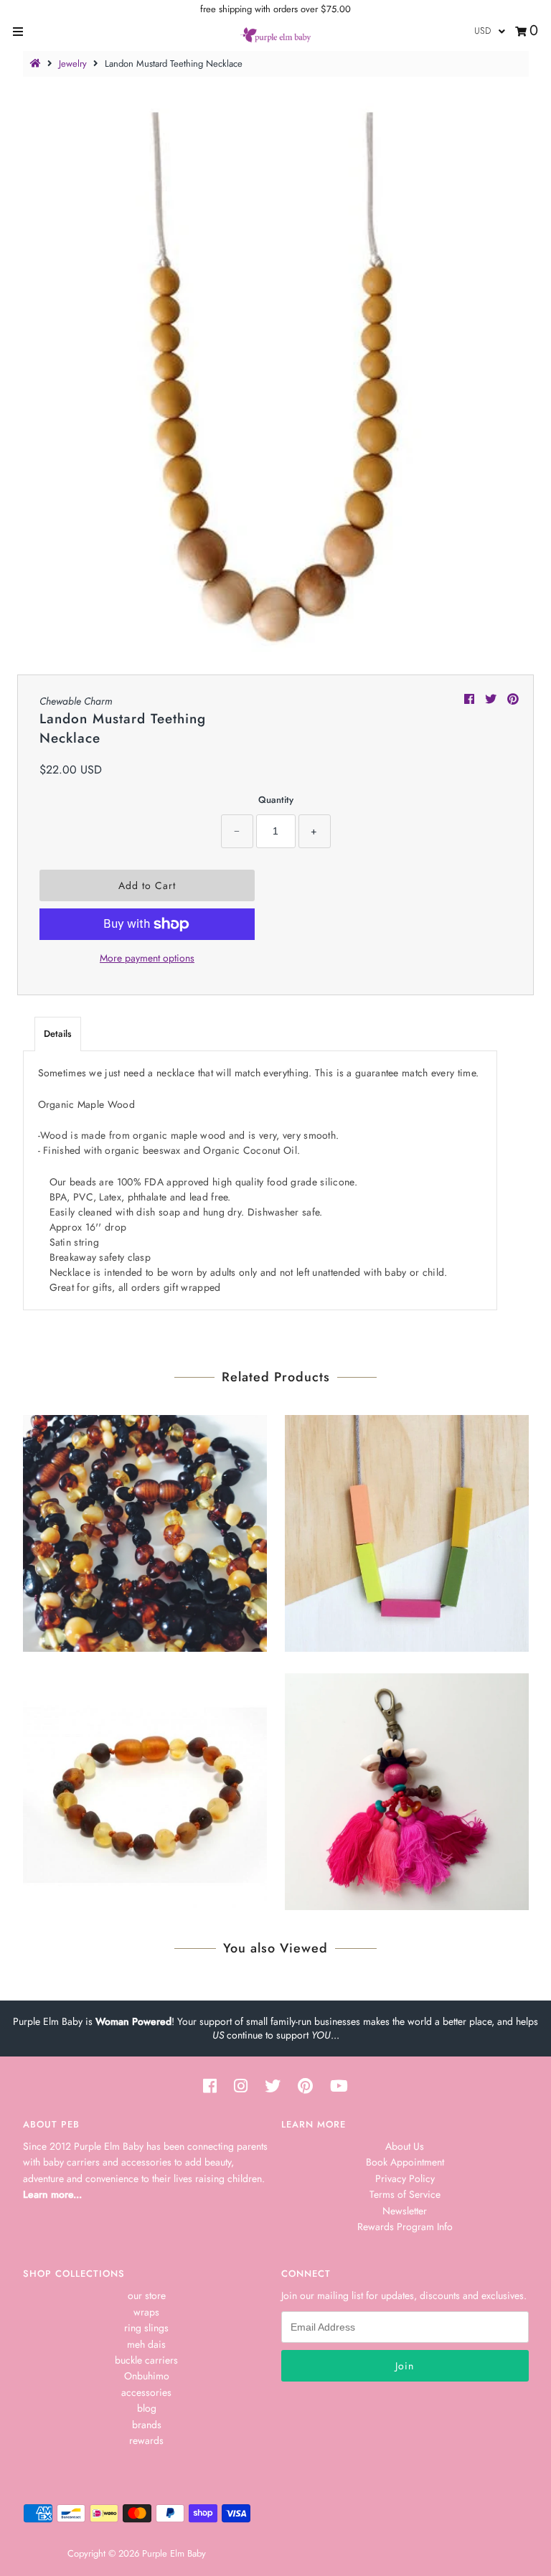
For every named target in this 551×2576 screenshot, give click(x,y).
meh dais (146, 2344)
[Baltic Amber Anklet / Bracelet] (145, 1788)
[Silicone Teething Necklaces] (407, 1530)
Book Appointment (405, 2162)
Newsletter (405, 2211)
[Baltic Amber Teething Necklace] (145, 1530)
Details (58, 1034)
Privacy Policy (405, 2178)
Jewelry (73, 64)
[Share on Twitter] (493, 699)
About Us (405, 2146)
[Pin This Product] (513, 699)
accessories (146, 2392)
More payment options (147, 958)
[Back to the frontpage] (37, 64)
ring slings (146, 2328)
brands (147, 2425)
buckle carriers (146, 2360)
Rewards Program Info (405, 2227)
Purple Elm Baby (174, 2553)
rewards (146, 2440)
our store (147, 2295)
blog (147, 2408)
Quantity (276, 800)
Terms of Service (405, 2194)
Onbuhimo (147, 2376)
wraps (146, 2312)
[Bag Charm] (407, 1788)
